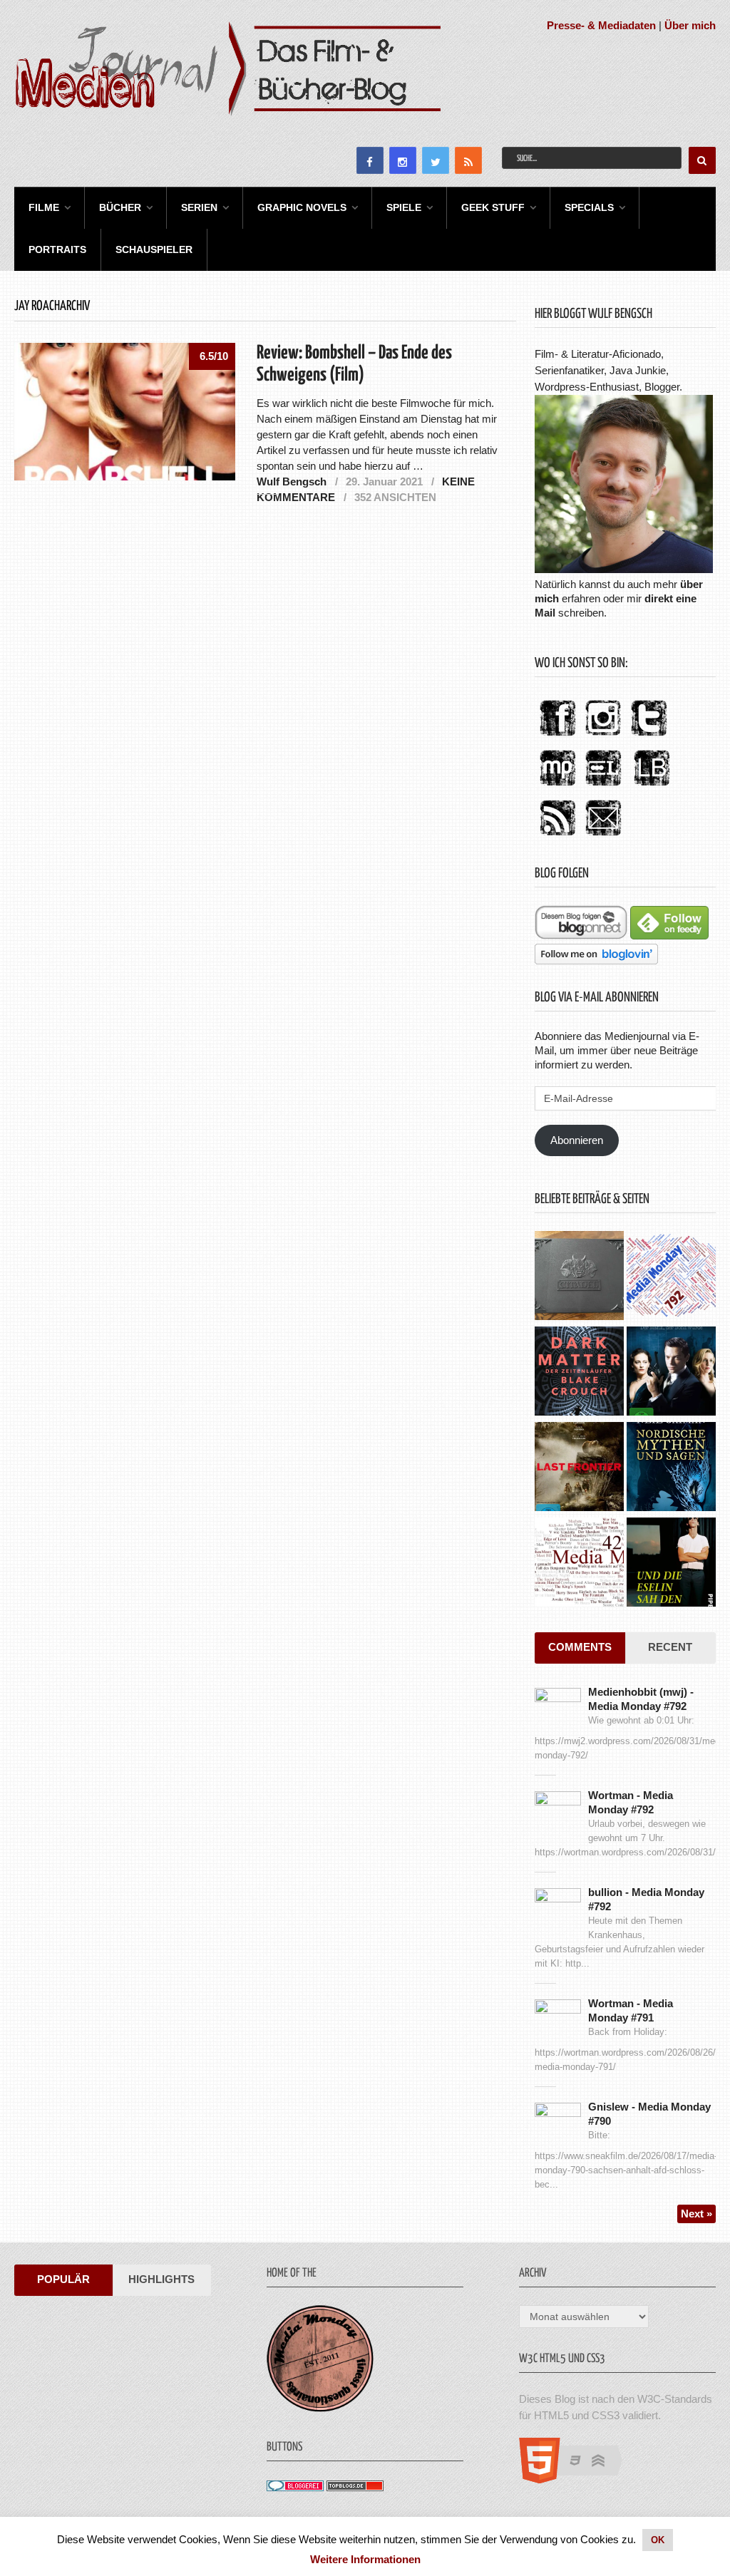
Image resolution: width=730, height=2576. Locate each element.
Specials (589, 207)
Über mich (690, 25)
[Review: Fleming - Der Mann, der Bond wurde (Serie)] (671, 1373)
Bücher (120, 207)
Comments (580, 1647)
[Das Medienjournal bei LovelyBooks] (652, 787)
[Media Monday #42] (579, 1564)
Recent (670, 1647)
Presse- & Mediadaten (601, 25)
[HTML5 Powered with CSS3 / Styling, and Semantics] (578, 2479)
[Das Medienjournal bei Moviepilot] (557, 787)
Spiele (404, 207)
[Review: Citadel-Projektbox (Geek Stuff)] (579, 1277)
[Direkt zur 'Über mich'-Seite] (624, 569)
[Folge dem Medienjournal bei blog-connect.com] (581, 936)
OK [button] (658, 2540)
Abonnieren (577, 1140)
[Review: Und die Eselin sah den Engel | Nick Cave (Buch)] (671, 1564)
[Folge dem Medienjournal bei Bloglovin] (596, 960)
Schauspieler (154, 249)
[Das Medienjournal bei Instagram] (603, 737)
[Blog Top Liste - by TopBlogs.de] (355, 2487)
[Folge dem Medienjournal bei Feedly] (669, 936)
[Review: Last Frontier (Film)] (579, 1468)
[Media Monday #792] (671, 1277)
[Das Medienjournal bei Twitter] (649, 737)
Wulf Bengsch (292, 481)
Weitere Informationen (365, 2559)
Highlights (161, 2279)
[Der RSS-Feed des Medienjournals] (557, 836)
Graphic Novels (302, 207)
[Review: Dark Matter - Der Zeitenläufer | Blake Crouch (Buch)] (579, 1373)
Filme (44, 207)
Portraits (57, 249)
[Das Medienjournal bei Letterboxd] (603, 787)
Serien (199, 207)
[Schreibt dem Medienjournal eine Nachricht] (603, 836)
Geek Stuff (493, 207)
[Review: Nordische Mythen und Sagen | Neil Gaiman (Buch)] (671, 1468)
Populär (63, 2279)
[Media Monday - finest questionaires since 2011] (320, 2408)
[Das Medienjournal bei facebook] (557, 737)
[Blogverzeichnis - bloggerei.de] (295, 2487)
